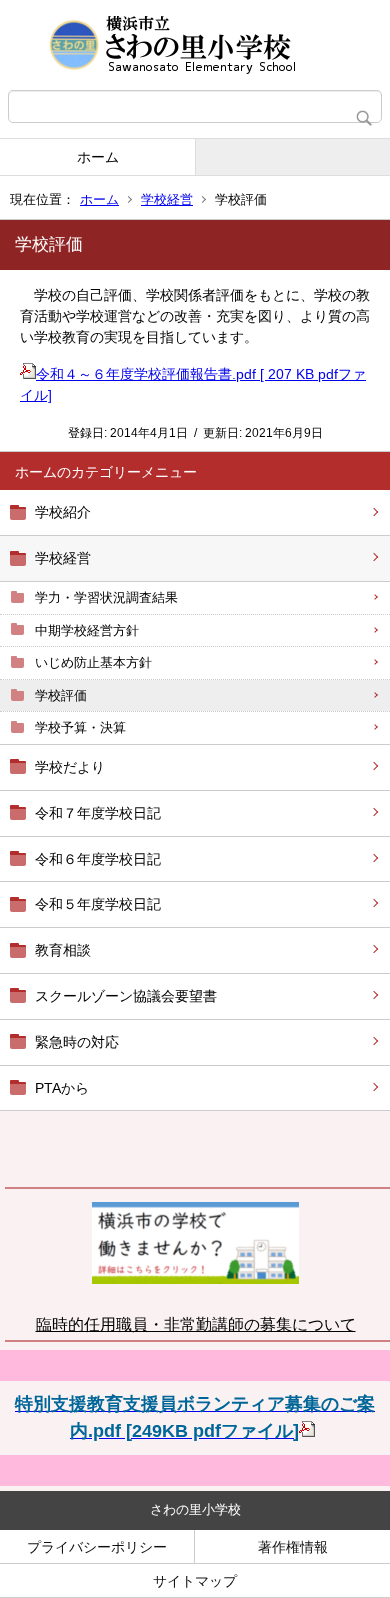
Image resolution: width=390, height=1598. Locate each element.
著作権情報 (293, 1547)
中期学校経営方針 (87, 630)
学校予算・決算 (80, 727)
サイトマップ (195, 1581)
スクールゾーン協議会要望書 (126, 996)
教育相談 (63, 950)
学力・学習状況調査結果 (106, 597)
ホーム (98, 157)
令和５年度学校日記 (98, 904)
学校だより (70, 767)
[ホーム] (195, 45)
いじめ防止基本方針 (93, 662)
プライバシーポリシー (97, 1547)
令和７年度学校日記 (98, 813)
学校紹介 (63, 512)
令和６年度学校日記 (98, 859)
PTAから (62, 1088)
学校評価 (61, 695)
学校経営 (167, 199)
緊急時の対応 (77, 1042)
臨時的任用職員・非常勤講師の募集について (196, 1324)
